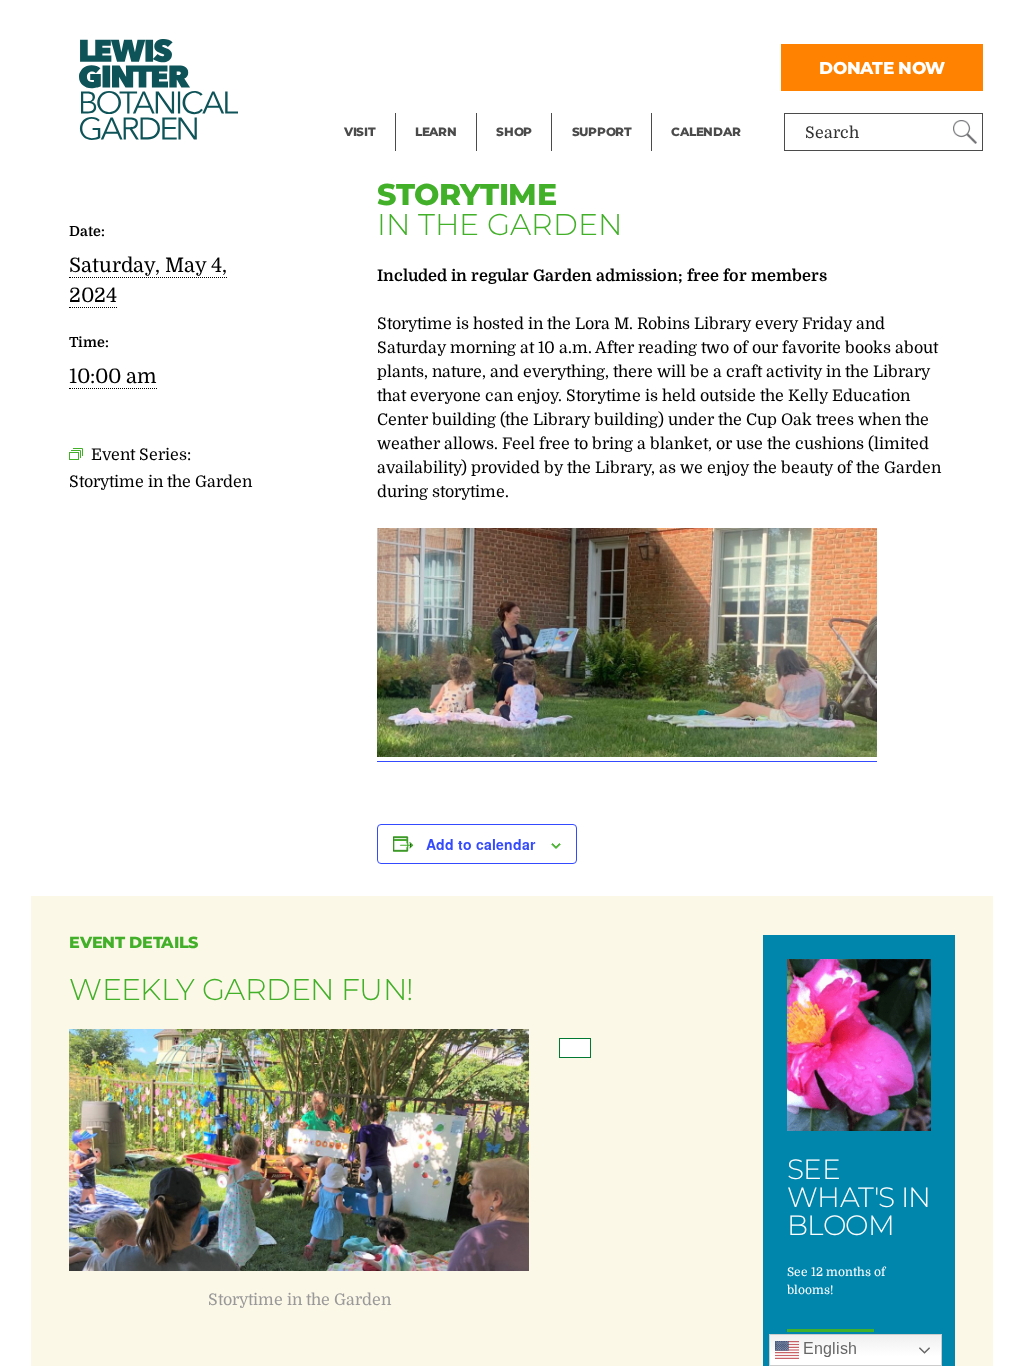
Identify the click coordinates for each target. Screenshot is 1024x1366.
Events (370, 66)
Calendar (705, 131)
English (828, 1348)
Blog (431, 106)
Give (588, 66)
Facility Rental (399, 26)
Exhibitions (387, 106)
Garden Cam (462, 66)
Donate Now (882, 67)
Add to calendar (480, 844)
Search (832, 133)
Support (602, 131)
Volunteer (608, 106)
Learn (436, 131)
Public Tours (462, 26)
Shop (514, 131)
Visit (360, 131)
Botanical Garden (157, 89)
